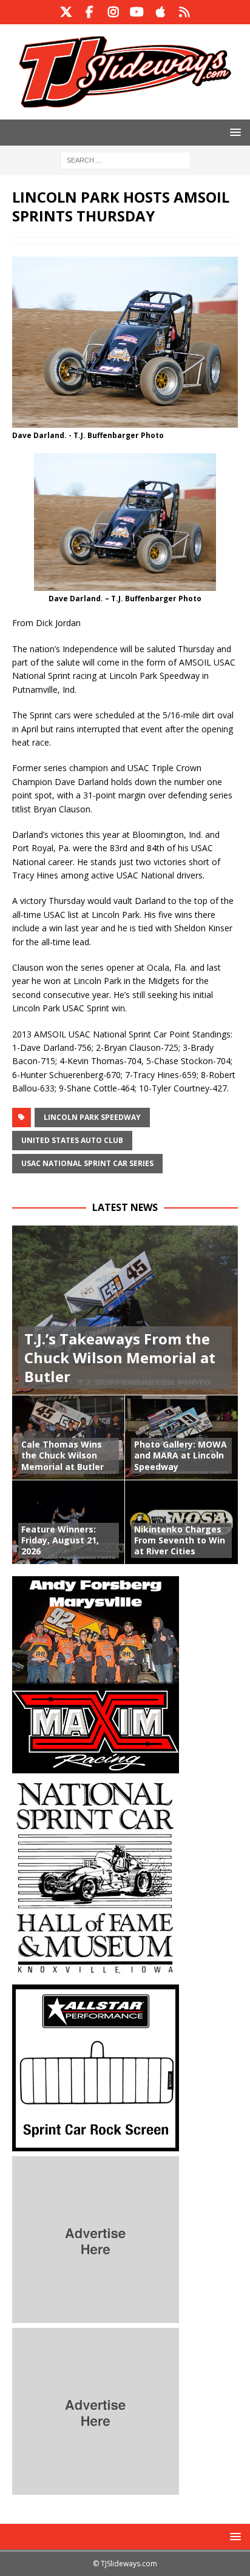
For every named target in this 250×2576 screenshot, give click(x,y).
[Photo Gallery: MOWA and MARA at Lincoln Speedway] (181, 1437)
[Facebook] (90, 12)
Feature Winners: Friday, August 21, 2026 (60, 1540)
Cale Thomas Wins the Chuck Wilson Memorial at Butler (62, 1455)
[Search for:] (125, 159)
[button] (233, 132)
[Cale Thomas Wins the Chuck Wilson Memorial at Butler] (69, 1437)
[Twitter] (66, 12)
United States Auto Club (72, 1140)
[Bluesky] (184, 12)
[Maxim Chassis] (96, 1766)
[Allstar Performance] (96, 2144)
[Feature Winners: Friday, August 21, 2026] (69, 1522)
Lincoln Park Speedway (92, 1117)
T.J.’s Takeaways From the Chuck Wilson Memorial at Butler (120, 1357)
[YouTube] (137, 12)
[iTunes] (160, 12)
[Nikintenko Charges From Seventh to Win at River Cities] (181, 1522)
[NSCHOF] (96, 1973)
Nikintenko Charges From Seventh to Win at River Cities (180, 1540)
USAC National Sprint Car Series (87, 1163)
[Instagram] (113, 12)
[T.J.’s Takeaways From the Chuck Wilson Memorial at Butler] (125, 1310)
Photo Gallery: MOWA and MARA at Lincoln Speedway (181, 1455)
